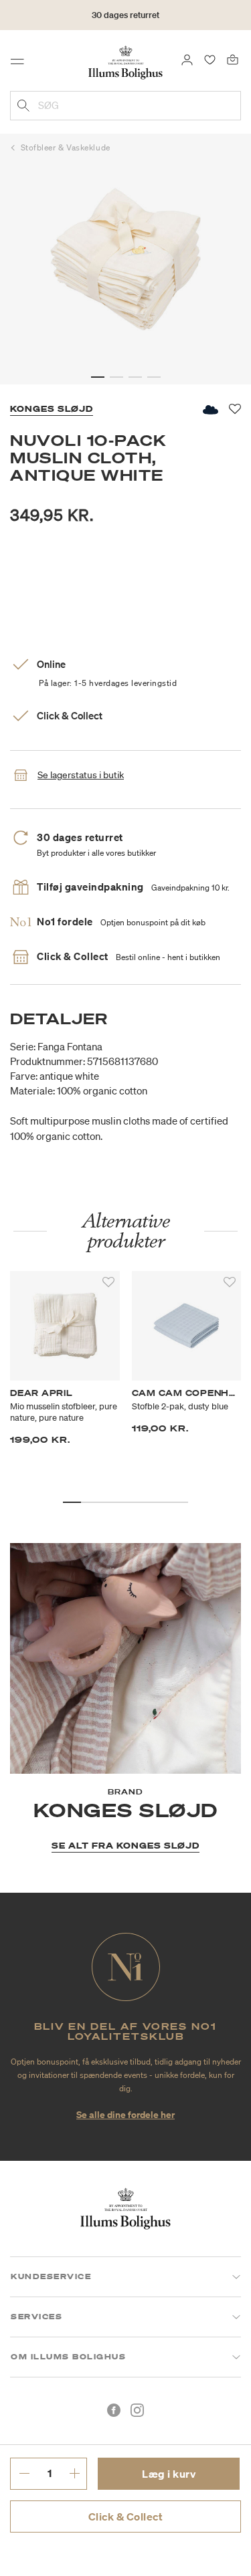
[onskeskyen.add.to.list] (210, 409)
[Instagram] (137, 2410)
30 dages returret (125, 15)
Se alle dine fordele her (125, 2114)
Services (36, 2317)
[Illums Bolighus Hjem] (125, 62)
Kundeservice (51, 2276)
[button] (98, 377)
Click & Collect (126, 2516)
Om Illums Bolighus (68, 2357)
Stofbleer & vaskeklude (66, 147)
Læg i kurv (169, 2474)
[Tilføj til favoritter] (108, 1282)
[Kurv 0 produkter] (233, 59)
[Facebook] (114, 2410)
